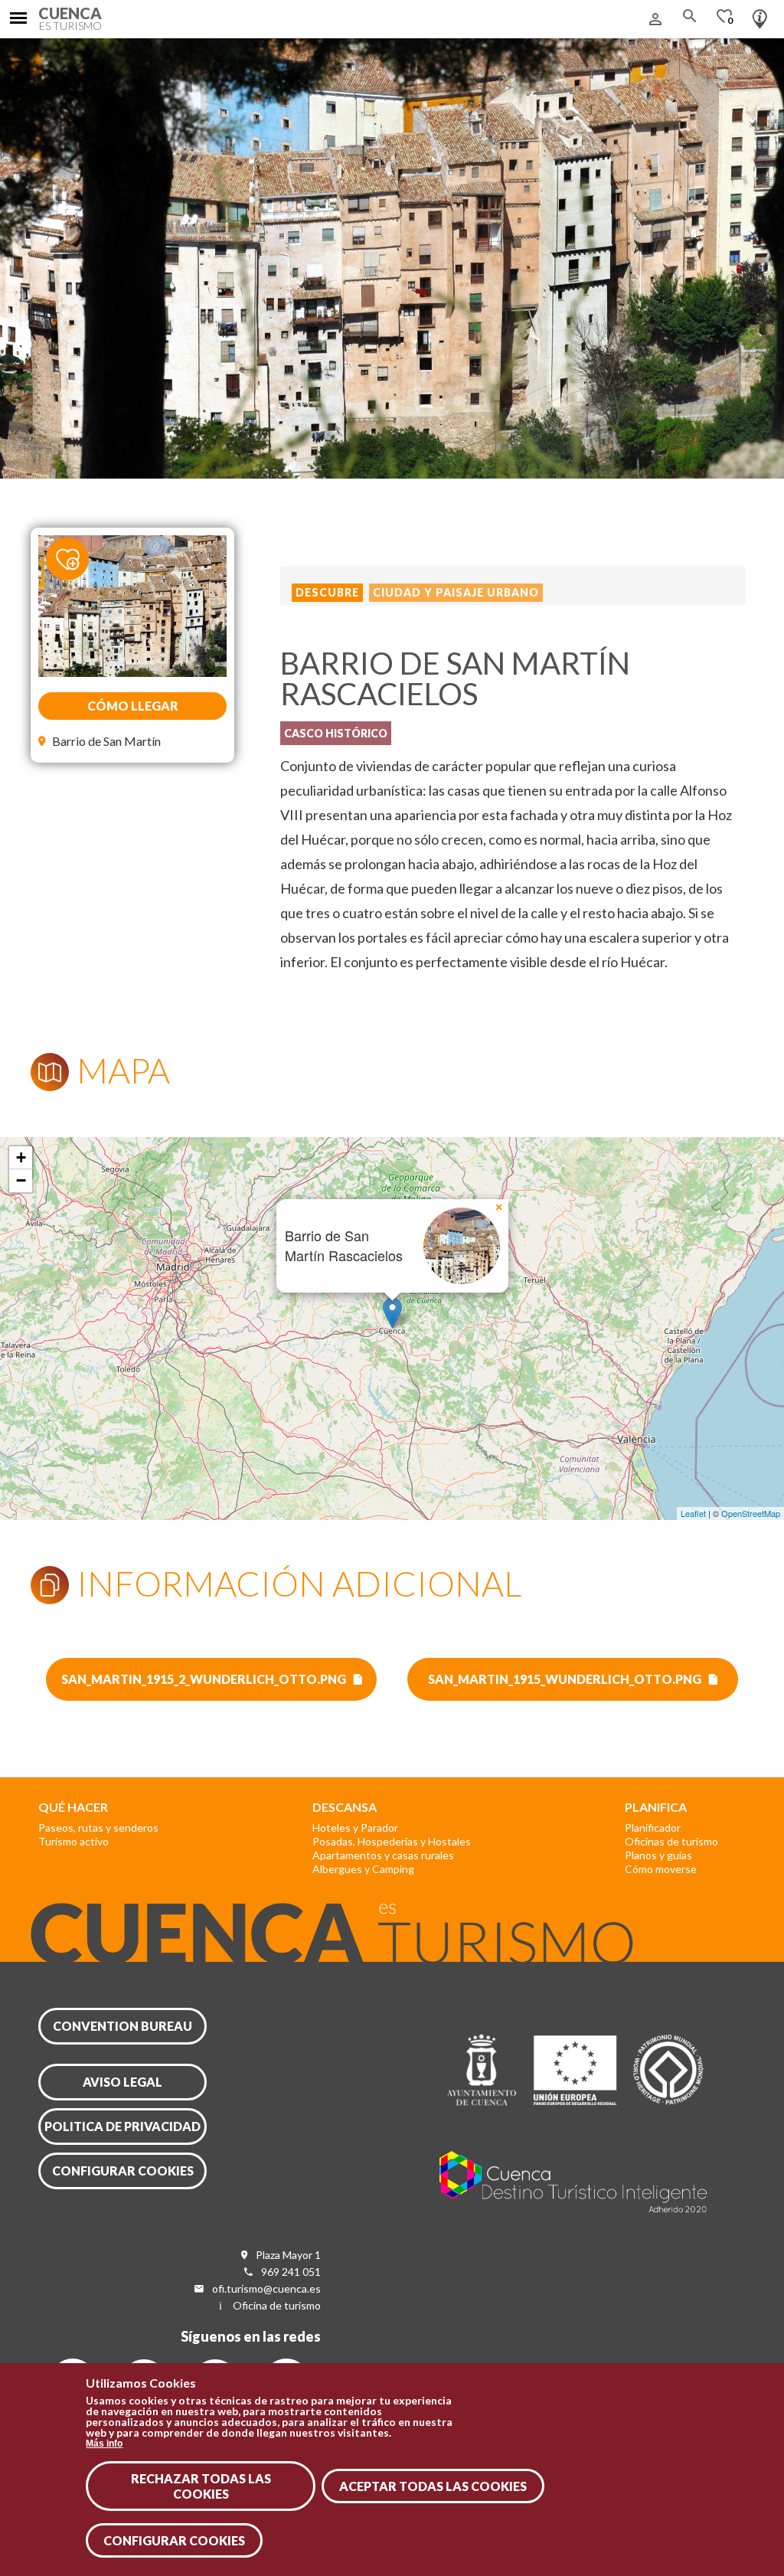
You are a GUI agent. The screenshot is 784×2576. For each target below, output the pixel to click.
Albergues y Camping (363, 1869)
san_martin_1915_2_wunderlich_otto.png (204, 1679)
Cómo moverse (661, 1869)
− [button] (21, 1180)
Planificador (653, 1827)
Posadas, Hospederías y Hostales (392, 1841)
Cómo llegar (133, 706)
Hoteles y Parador (355, 1827)
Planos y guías (658, 1855)
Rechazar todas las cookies (201, 2486)
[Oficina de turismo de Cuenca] (760, 15)
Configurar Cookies (174, 2540)
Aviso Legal (122, 2082)
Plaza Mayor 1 (288, 2255)
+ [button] (21, 1157)
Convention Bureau (122, 2026)
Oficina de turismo (277, 2305)
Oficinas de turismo (671, 1841)
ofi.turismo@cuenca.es (266, 2288)
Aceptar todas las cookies (433, 2486)
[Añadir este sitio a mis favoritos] (77, 558)
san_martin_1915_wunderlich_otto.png (565, 1679)
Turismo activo (73, 1841)
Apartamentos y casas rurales (383, 1855)
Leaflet (693, 1513)
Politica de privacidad (122, 2126)
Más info (104, 2444)
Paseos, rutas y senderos (98, 1827)
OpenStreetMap (751, 1513)
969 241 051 (291, 2272)
